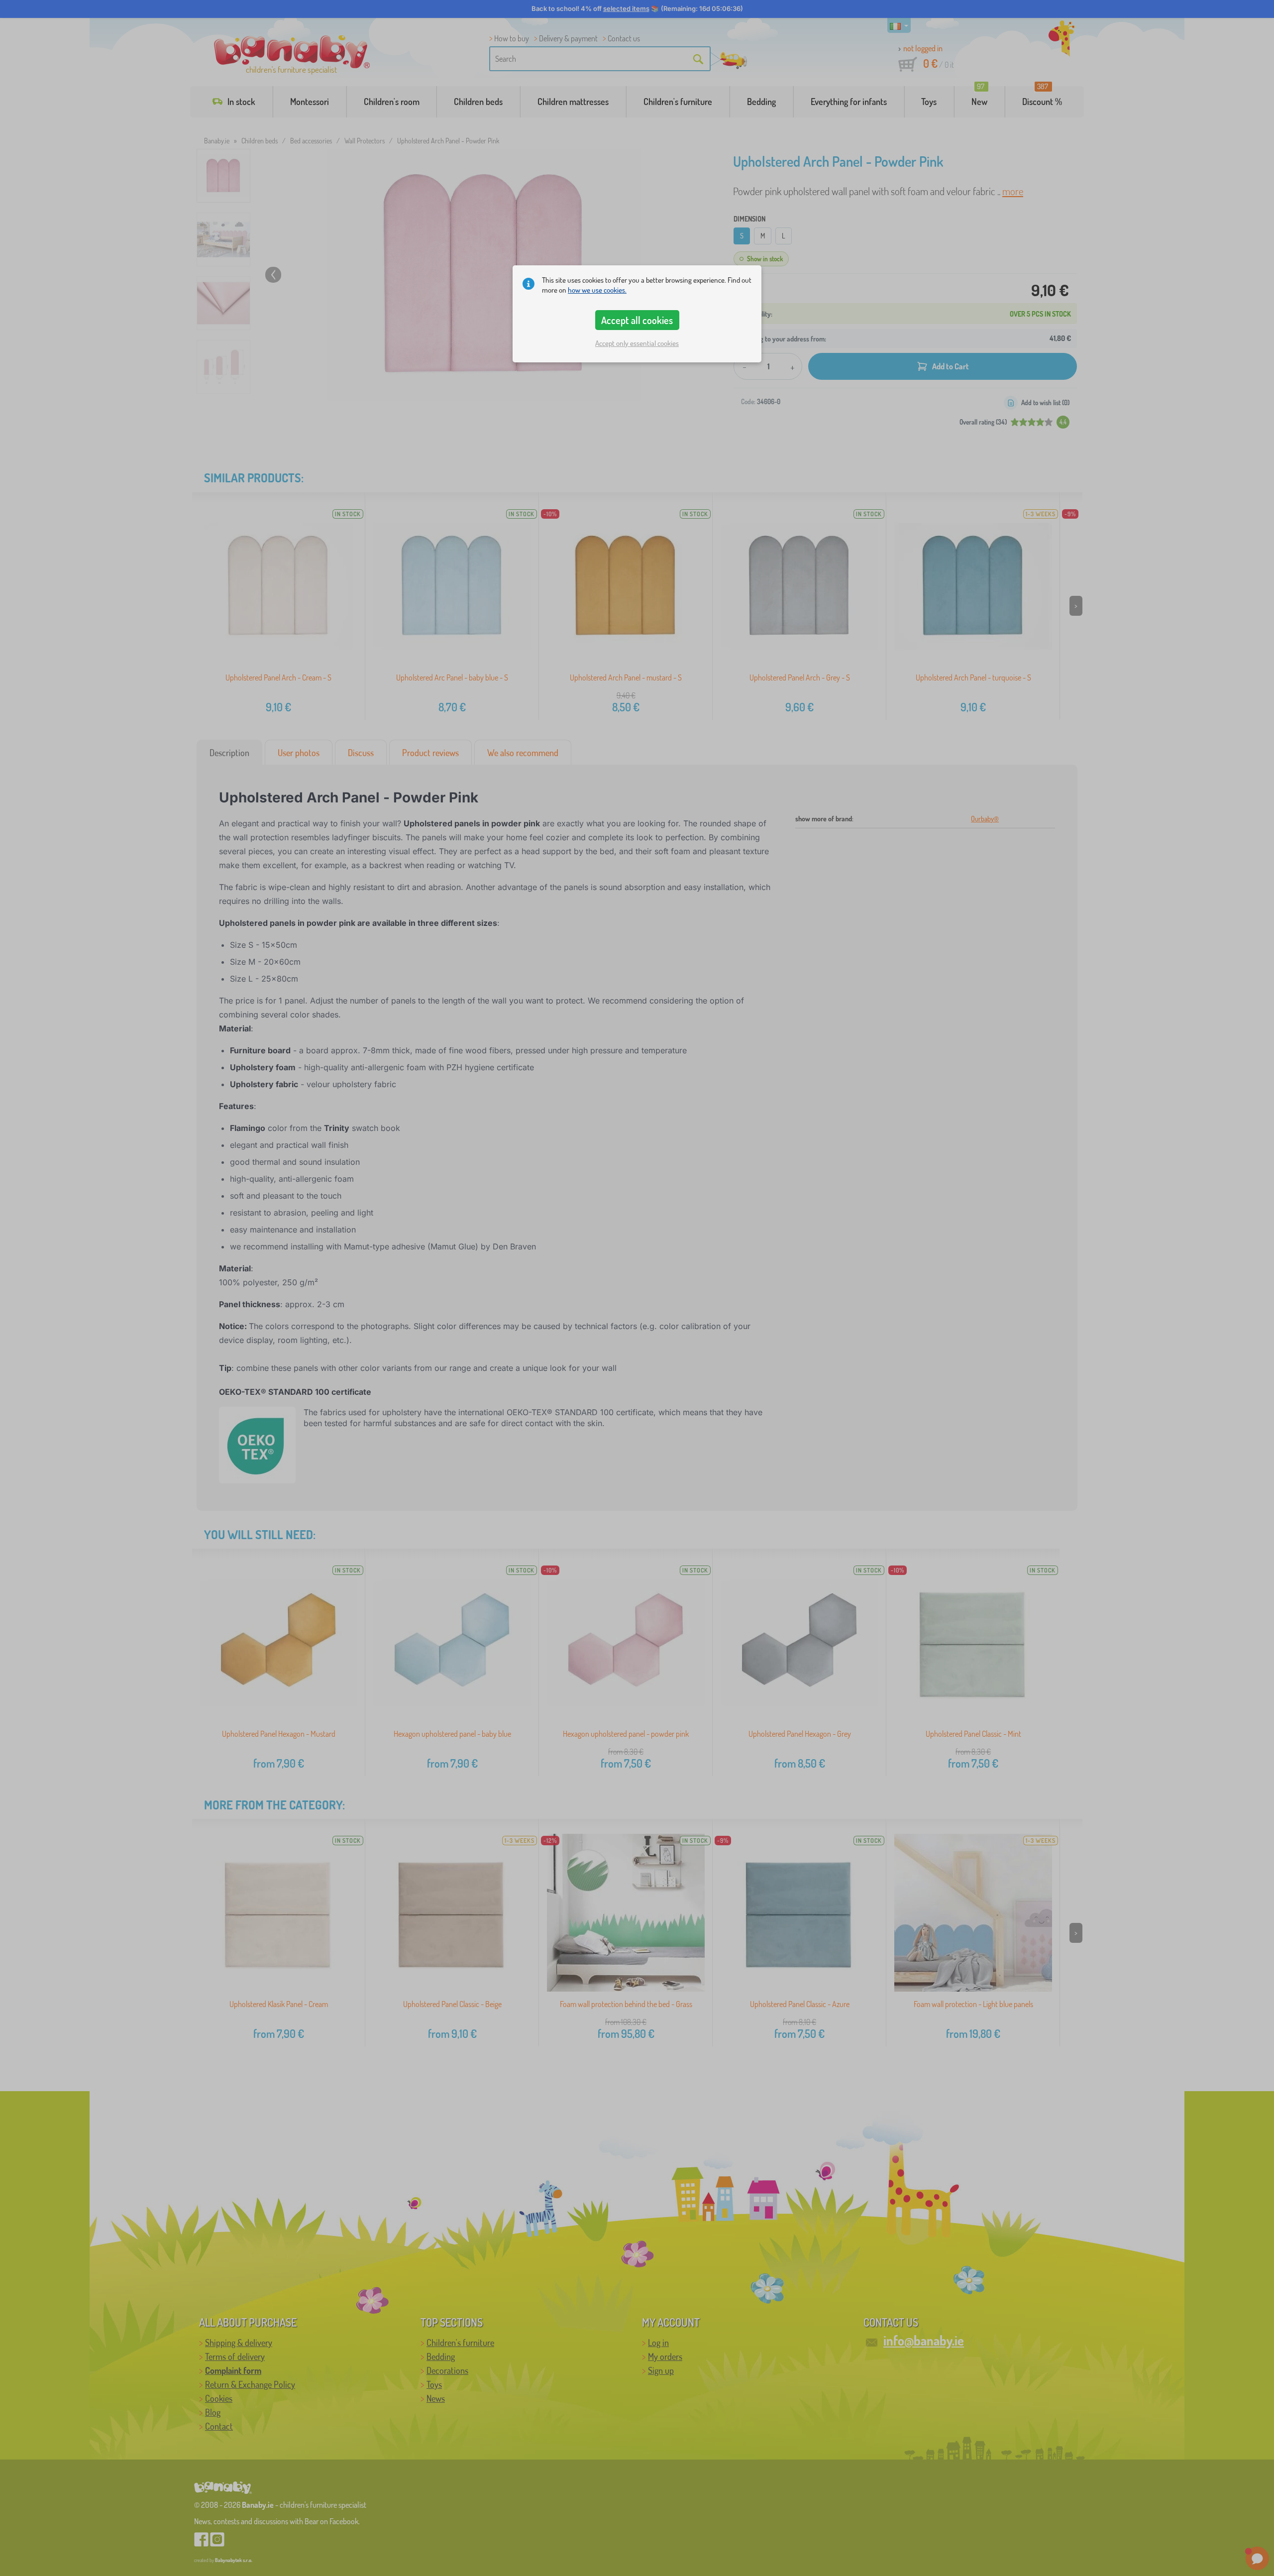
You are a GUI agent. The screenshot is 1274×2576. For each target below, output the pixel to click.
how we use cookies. (597, 290)
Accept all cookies (637, 320)
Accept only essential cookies (637, 343)
